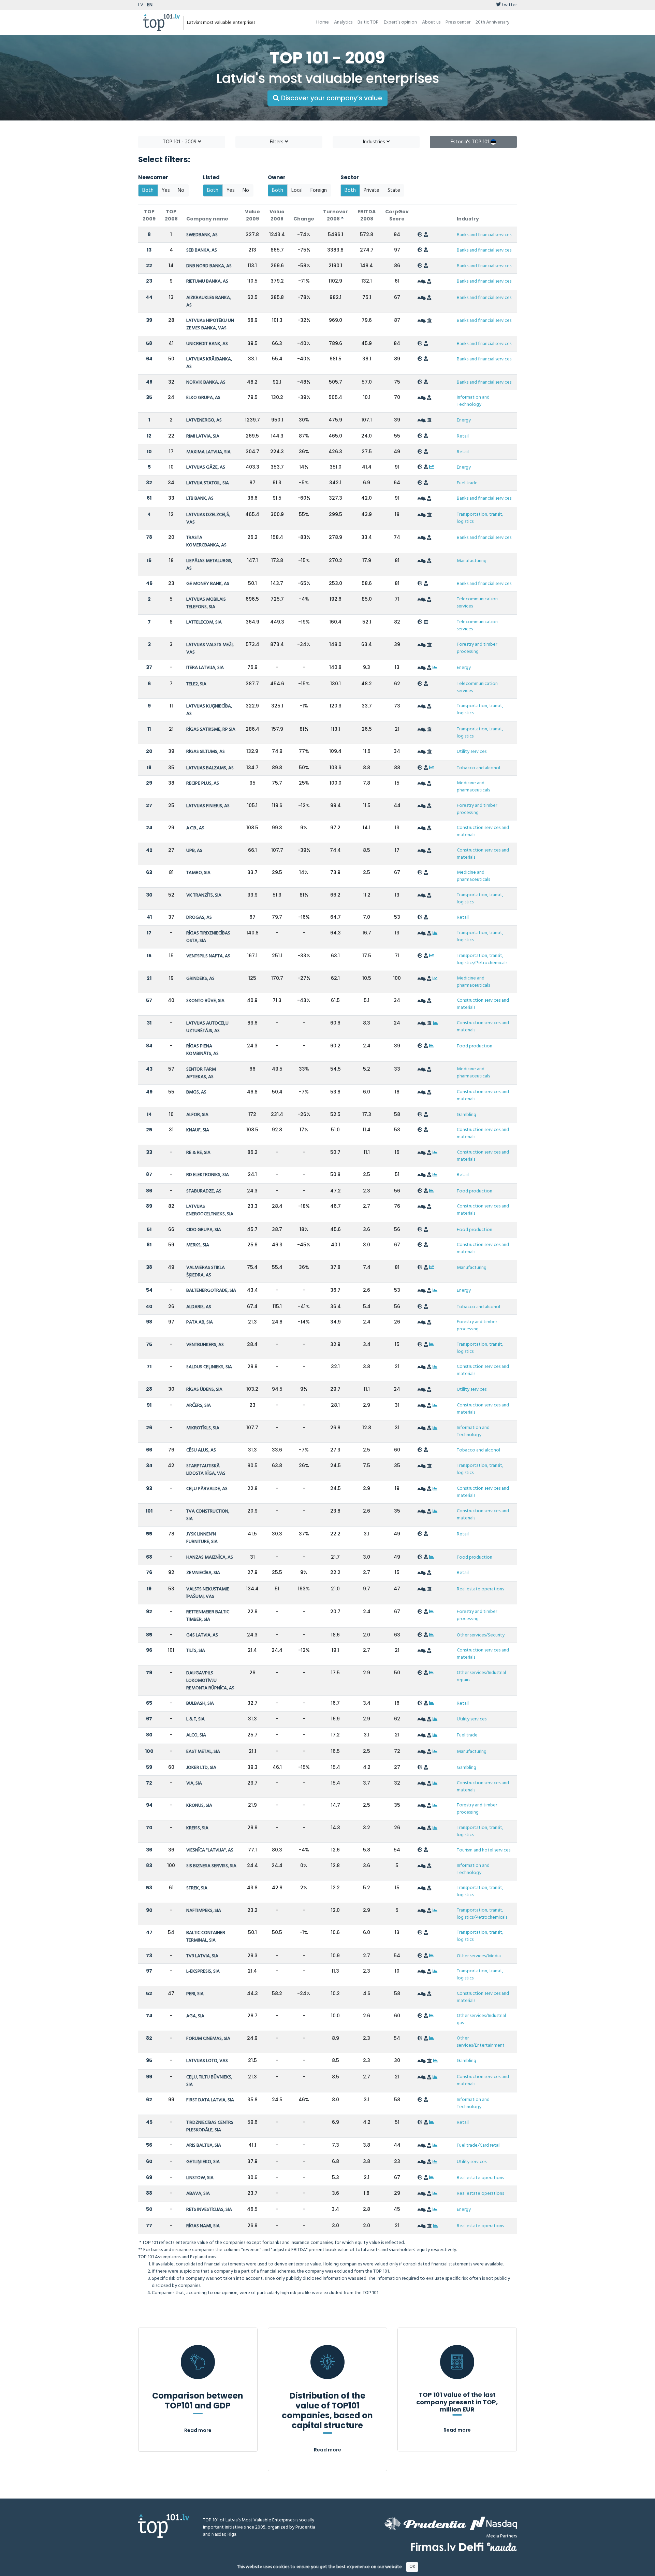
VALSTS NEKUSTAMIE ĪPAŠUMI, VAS (208, 1593)
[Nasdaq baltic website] (493, 2523)
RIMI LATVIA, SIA (203, 436)
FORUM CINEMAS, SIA (208, 2039)
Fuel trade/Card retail (479, 2145)
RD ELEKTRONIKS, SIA (208, 1175)
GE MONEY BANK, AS (208, 584)
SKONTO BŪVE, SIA (205, 1001)
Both (148, 190)
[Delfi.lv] (471, 2547)
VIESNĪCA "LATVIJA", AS (210, 1850)
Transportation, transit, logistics (480, 518)
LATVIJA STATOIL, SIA (208, 483)
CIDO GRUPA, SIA (204, 1230)
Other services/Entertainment (481, 2042)
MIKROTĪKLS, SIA (203, 1428)
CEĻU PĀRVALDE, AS (207, 1489)
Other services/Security (481, 1635)
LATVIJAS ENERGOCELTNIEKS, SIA (210, 1210)
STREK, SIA (197, 1888)
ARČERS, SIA (199, 1406)
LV (141, 5)
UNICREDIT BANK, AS (207, 344)
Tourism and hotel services (484, 1850)
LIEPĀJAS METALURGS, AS (209, 565)
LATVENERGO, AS (204, 420)
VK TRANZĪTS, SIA (204, 895)
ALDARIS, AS (199, 1307)
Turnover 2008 (336, 215)
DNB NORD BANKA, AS (209, 266)
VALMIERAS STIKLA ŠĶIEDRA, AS (206, 1271)
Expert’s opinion (400, 22)
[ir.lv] (502, 2547)
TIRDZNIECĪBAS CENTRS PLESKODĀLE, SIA (210, 2126)
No (181, 190)
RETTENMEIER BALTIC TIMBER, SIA (208, 1616)
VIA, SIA (194, 1783)
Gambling (467, 1115)
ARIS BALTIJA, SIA (204, 2145)
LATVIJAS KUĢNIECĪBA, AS (209, 710)
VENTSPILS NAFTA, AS (208, 956)
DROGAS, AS (199, 918)
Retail (463, 436)
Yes (166, 190)
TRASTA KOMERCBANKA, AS (206, 541)
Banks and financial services (484, 235)
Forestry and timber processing (477, 648)
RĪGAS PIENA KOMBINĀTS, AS (202, 1050)
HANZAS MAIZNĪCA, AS (210, 1557)
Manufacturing (472, 561)
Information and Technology (473, 401)
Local (297, 190)
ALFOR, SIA (197, 1115)
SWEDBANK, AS (202, 235)
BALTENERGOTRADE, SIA (211, 1291)
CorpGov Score (397, 215)
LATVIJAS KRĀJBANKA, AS (209, 363)
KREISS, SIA (197, 1828)
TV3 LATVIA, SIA (202, 1956)
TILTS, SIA (196, 1651)
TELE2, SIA (196, 684)
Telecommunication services (477, 603)
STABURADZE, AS (204, 1191)
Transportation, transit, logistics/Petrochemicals (482, 959)
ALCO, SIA (196, 1735)
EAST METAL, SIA (203, 1752)
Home (323, 22)
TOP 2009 (149, 215)
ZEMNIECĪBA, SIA (203, 1573)
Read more (198, 2430)
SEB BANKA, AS (202, 250)
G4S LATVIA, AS (202, 1635)
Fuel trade (467, 483)
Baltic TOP (368, 22)
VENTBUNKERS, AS (205, 1345)
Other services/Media (479, 1956)
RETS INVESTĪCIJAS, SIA (209, 2210)
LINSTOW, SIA (200, 2178)
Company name (207, 219)
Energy (464, 420)
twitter (509, 5)
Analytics (343, 22)
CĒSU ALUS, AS (201, 1450)
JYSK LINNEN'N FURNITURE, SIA (202, 1538)
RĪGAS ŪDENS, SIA (204, 1390)
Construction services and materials (483, 831)
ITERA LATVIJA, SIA (205, 668)
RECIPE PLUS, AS (203, 783)
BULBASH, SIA (200, 1704)
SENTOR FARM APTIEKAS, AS (201, 1073)
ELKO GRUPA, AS (203, 398)
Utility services (472, 752)
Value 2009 (252, 215)
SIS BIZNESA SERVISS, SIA (211, 1866)
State (394, 190)
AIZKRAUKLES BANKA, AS (209, 302)
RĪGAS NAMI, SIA (203, 2226)
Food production (475, 1046)
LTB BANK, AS (200, 498)
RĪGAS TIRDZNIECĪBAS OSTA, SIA (208, 937)
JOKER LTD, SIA (201, 1768)
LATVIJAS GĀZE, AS (206, 467)
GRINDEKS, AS (200, 979)
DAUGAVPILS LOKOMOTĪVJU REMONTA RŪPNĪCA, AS (210, 1681)
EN (150, 5)
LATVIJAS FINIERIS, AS (208, 806)
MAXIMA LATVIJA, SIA (208, 452)
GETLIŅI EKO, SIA (203, 2162)
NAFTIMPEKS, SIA (204, 1911)
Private (372, 190)
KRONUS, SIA (199, 1806)
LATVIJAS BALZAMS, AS (210, 768)
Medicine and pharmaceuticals (473, 787)
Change (304, 219)
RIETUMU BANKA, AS (207, 281)
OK (412, 2567)
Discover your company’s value (331, 98)
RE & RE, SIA (198, 1153)
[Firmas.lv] (433, 2547)
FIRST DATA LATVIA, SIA (210, 2100)
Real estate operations (480, 1589)
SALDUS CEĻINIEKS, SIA (209, 1367)
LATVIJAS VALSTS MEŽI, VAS (210, 649)
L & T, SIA (195, 1719)
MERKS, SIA (198, 1245)
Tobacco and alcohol (478, 768)
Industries (375, 142)
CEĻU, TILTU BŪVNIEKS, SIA (209, 2081)
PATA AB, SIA (200, 1322)
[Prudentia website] (425, 2523)
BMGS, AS (196, 1092)
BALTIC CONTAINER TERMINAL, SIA (206, 1937)
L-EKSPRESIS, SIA (203, 1971)
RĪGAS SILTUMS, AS (206, 752)
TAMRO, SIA (198, 873)
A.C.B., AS (195, 828)
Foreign (319, 190)
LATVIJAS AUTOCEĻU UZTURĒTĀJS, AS (207, 1027)
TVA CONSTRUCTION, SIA (208, 1515)
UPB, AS (194, 851)
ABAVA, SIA (198, 2194)
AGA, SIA (195, 2016)
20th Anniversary (492, 22)
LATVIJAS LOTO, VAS (207, 2061)
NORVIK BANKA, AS (206, 382)
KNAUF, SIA (198, 1130)
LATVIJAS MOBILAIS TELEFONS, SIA (206, 603)
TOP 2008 (171, 215)
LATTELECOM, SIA (204, 622)
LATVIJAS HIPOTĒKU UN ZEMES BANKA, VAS (210, 324)
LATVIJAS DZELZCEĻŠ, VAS (208, 519)
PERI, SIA (195, 1994)
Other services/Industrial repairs (481, 1676)
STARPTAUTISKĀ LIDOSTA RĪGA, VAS (206, 1470)
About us (431, 22)
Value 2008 (277, 215)
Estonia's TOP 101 (471, 142)
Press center (458, 22)
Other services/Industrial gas (481, 2019)
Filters (277, 142)
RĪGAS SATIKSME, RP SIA (211, 729)
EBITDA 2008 (367, 215)
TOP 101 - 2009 (180, 142)
